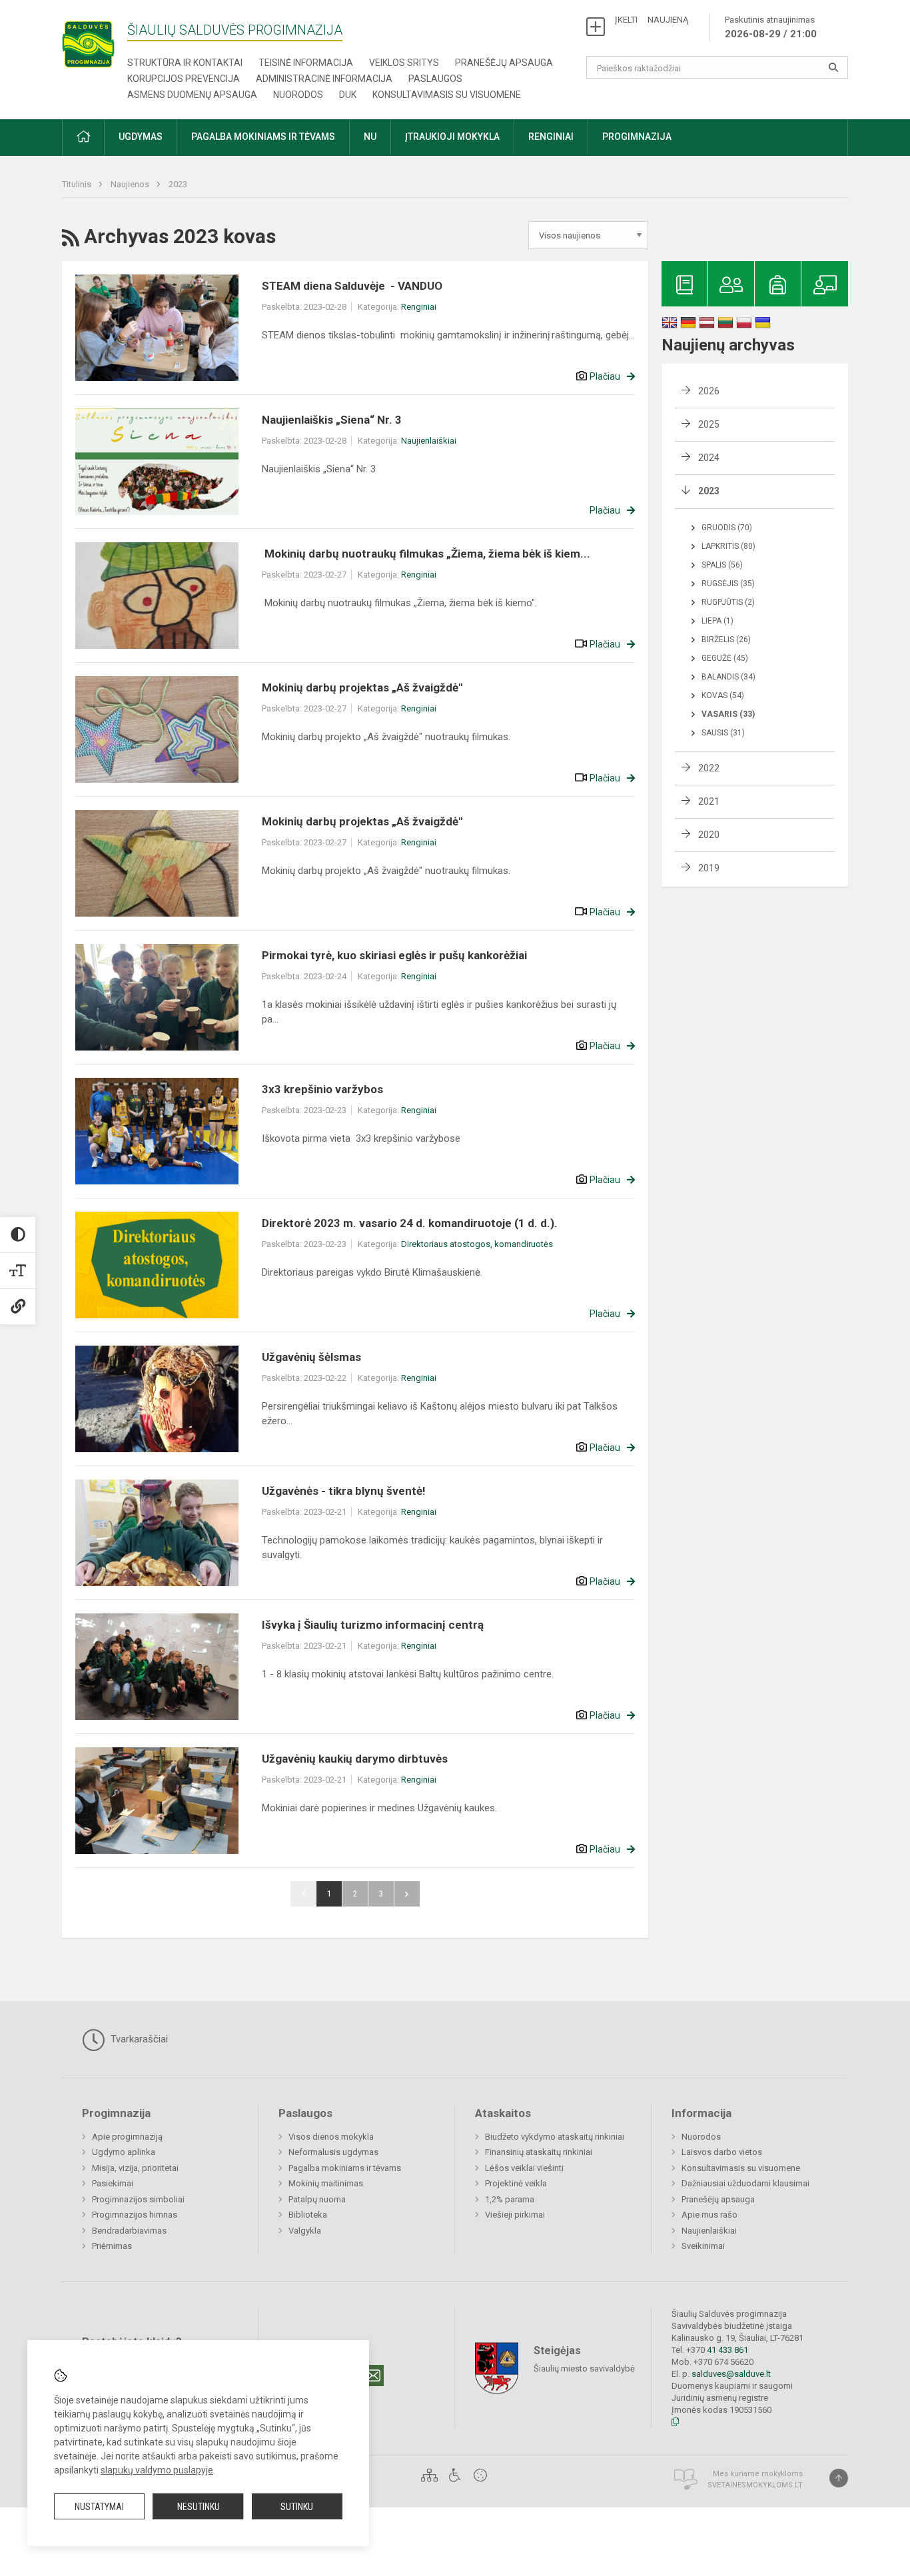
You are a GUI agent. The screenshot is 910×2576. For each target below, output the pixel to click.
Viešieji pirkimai (515, 2215)
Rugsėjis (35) (728, 584)
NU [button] (370, 137)
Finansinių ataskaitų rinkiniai (539, 2152)
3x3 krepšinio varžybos (322, 1089)
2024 (709, 458)
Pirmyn (407, 1894)
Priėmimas (112, 2246)
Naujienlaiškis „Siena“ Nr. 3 (332, 420)
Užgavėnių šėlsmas (311, 1357)
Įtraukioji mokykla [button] (452, 137)
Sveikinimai (703, 2246)
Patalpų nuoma (317, 2199)
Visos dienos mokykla (331, 2137)
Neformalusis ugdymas (333, 2152)
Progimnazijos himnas (135, 2215)
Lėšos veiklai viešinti (524, 2168)
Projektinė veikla (516, 2183)
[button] (83, 138)
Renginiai (419, 307)
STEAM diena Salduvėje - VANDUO (352, 286)
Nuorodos (298, 95)
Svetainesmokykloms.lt (755, 2485)
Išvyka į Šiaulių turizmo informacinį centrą (373, 1625)
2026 (709, 391)
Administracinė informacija (324, 79)
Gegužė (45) (725, 658)
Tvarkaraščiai (138, 2039)
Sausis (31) (723, 733)
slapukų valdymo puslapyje (157, 2470)
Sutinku (297, 2507)
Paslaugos (435, 79)
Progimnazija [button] (637, 137)
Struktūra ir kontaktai (185, 63)
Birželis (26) (726, 640)
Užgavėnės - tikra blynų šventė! (344, 1491)
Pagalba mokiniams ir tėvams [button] (263, 137)
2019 (709, 868)
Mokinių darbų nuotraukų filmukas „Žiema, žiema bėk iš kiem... (426, 554)
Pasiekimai (113, 2183)
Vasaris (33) (728, 714)
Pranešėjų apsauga (504, 63)
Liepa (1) (717, 621)
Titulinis (78, 184)
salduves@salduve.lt (731, 2374)
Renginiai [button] (551, 137)
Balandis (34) (728, 677)
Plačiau (605, 376)
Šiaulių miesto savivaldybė (584, 2368)
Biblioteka (308, 2215)
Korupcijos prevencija (184, 79)
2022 (709, 768)
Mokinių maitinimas (326, 2183)
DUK (348, 95)
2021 (709, 801)
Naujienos (131, 184)
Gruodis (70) (727, 528)
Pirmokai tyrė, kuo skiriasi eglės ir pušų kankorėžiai (394, 955)
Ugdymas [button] (141, 137)
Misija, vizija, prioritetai (135, 2168)
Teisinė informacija (306, 63)
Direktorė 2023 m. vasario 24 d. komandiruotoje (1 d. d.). (410, 1223)
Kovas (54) (723, 695)
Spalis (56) (722, 565)
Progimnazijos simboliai (138, 2199)
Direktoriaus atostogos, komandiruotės (477, 1244)
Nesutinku (199, 2507)
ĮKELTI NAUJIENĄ (652, 20)
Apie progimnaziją (127, 2137)
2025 (709, 424)
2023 (178, 184)
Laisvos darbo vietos (722, 2152)
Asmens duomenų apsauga (192, 95)
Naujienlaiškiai (429, 441)
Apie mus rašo (709, 2215)
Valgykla (305, 2231)
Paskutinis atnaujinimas (771, 27)
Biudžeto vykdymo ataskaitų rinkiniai (555, 2137)
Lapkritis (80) (728, 546)
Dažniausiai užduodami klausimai (745, 2183)
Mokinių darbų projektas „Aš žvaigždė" (362, 687)
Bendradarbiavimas (129, 2231)
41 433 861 (726, 2350)
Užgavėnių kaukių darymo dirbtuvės (355, 1759)
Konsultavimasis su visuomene (447, 95)
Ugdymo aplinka (124, 2152)
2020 (709, 835)
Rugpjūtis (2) (728, 602)
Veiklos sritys (404, 63)
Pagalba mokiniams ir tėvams (345, 2168)
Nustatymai (99, 2507)
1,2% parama (510, 2199)
